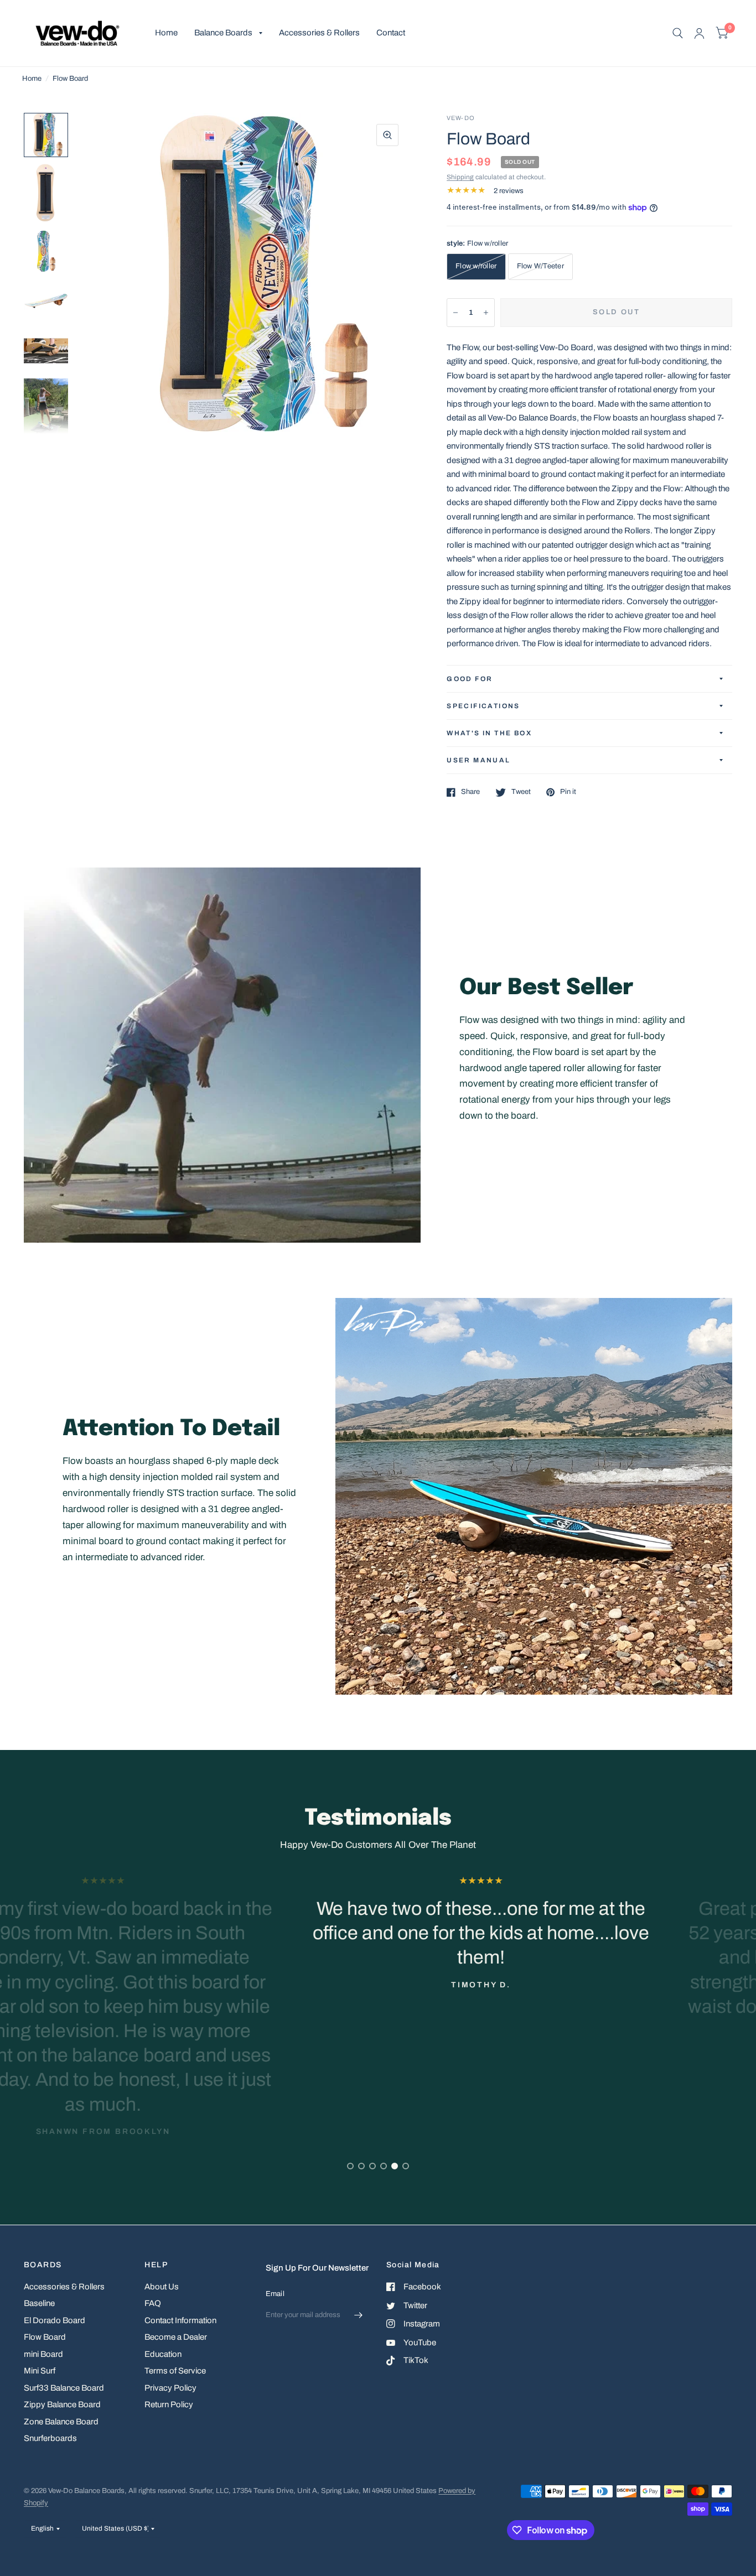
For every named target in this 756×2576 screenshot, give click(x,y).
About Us (162, 2287)
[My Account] (699, 33)
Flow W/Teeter (540, 266)
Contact (391, 33)
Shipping (460, 177)
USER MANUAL (478, 760)
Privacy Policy (170, 2388)
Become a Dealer (176, 2337)
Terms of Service (175, 2371)
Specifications (483, 706)
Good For (470, 679)
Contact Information (180, 2320)
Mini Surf (40, 2371)
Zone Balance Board (61, 2422)
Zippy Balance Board (62, 2404)
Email (275, 2294)
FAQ (153, 2303)
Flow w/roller (476, 266)
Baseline (39, 2303)
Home (166, 33)
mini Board (43, 2354)
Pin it (568, 792)
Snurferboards (50, 2438)
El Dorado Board (55, 2320)
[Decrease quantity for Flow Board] (455, 313)
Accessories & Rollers (319, 33)
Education (163, 2354)
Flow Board (45, 2337)
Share (470, 792)
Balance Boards (223, 33)
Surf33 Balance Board (64, 2388)
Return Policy (169, 2404)
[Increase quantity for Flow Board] (486, 313)
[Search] (678, 33)
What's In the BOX (489, 733)
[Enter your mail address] (359, 2315)
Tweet (521, 792)
